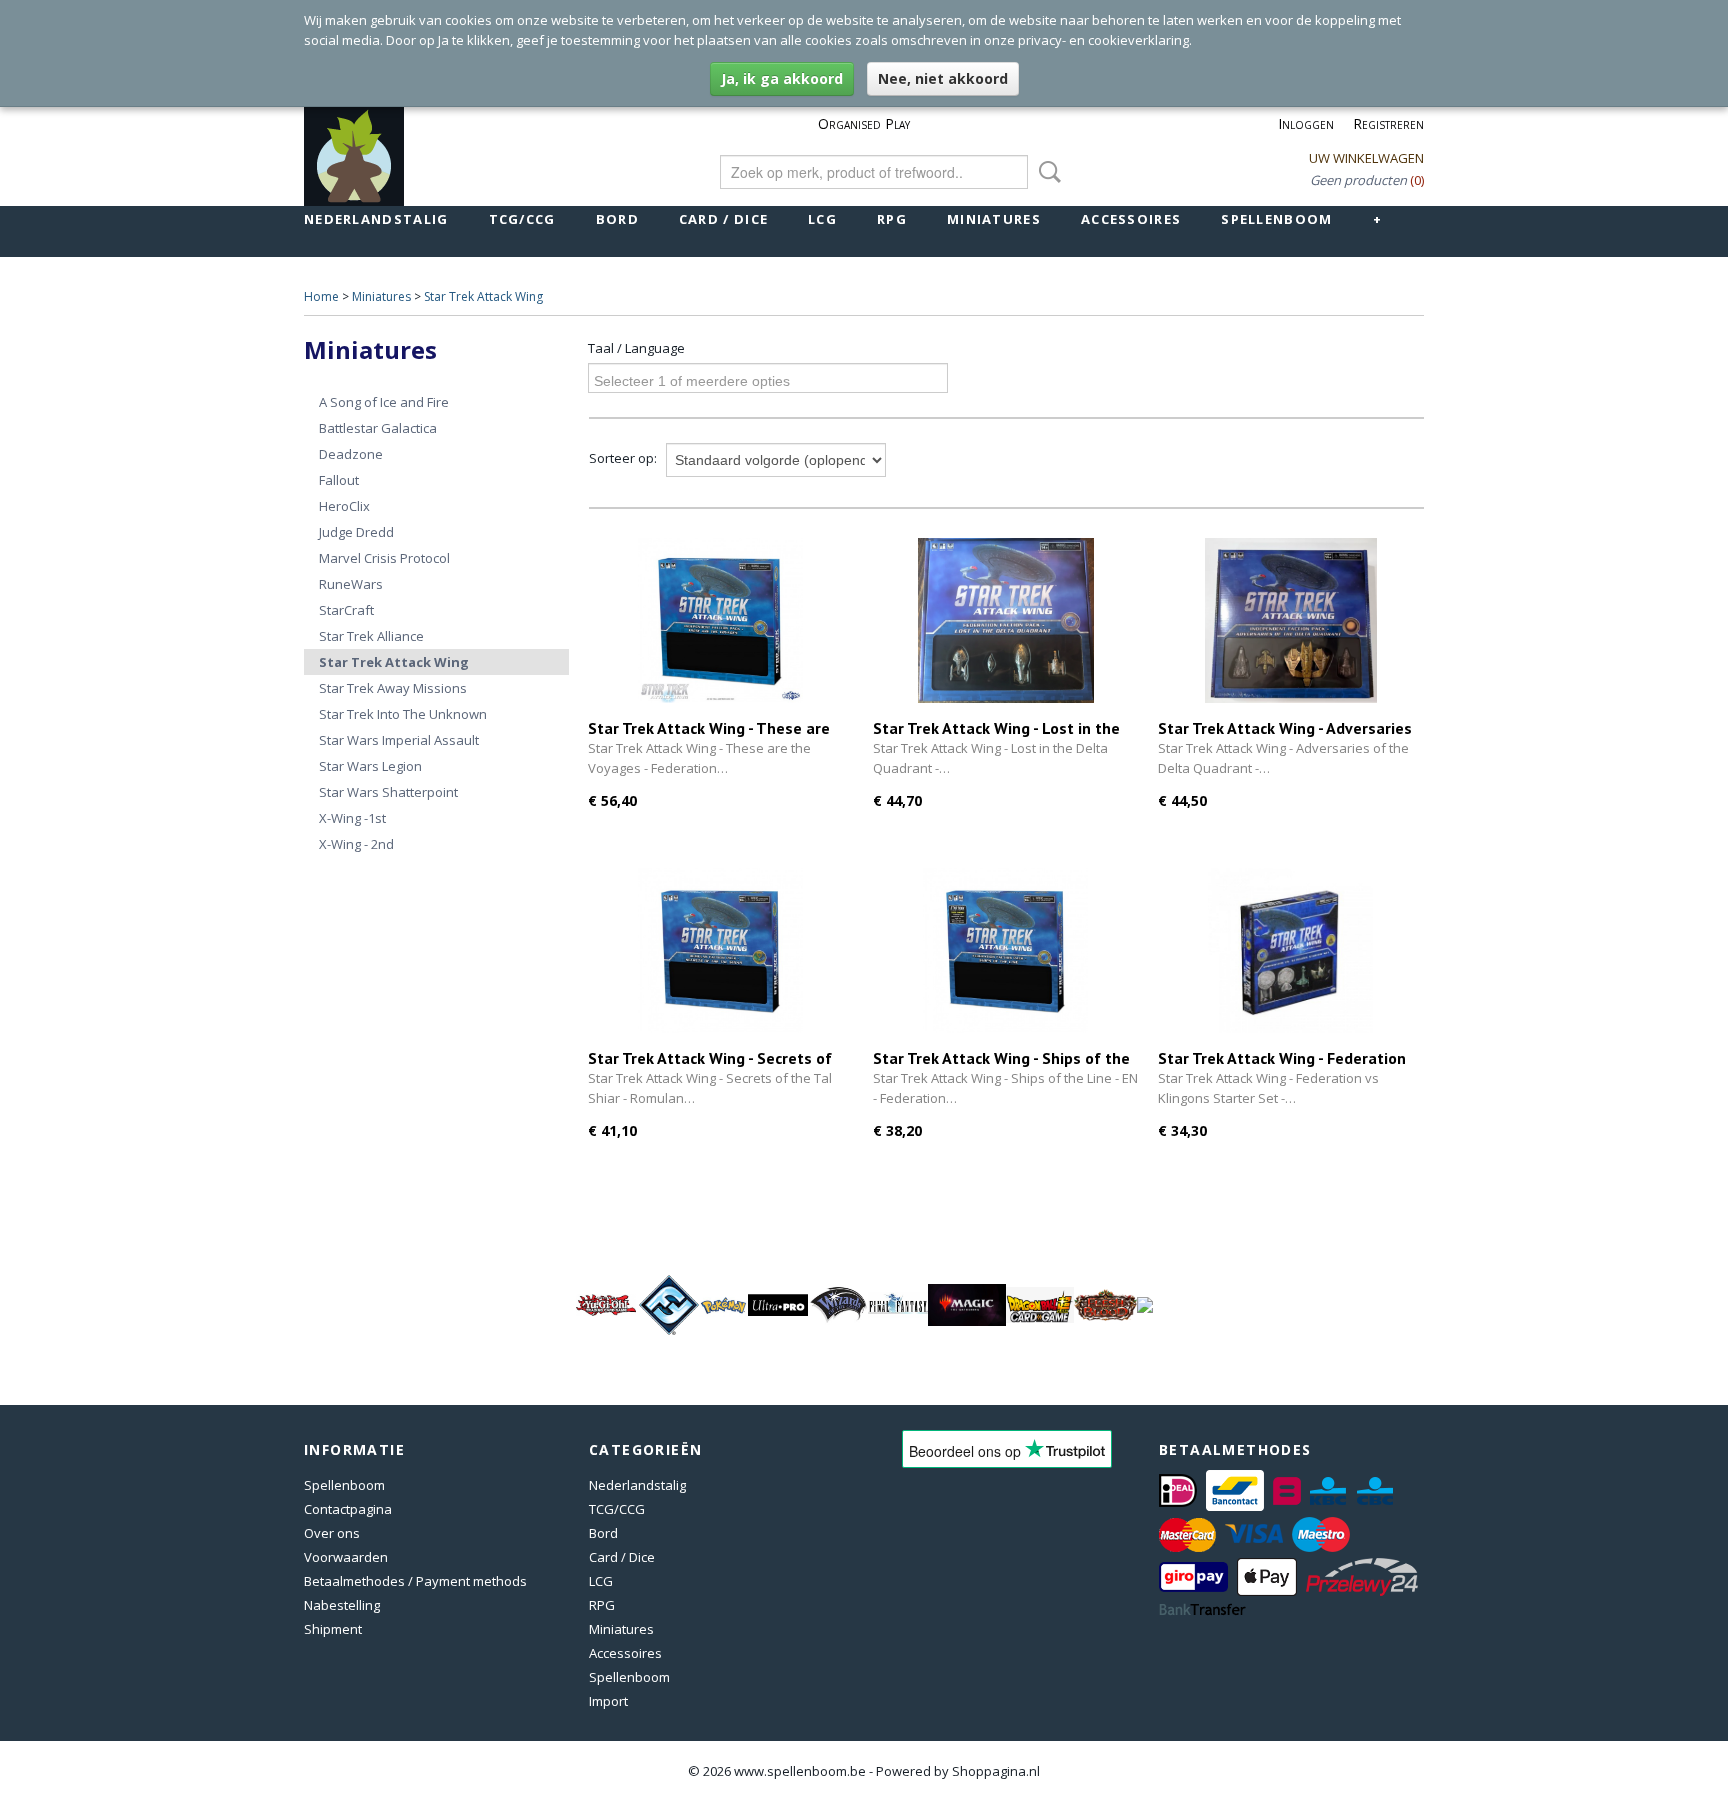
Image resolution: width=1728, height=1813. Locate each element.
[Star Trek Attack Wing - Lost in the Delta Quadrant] (1005, 620)
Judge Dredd (356, 532)
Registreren (1388, 123)
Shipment (333, 1629)
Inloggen (1306, 123)
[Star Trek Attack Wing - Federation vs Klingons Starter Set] (1290, 950)
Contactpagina (348, 1509)
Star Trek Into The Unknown (403, 714)
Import (608, 1701)
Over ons (332, 1533)
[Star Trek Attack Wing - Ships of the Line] (1005, 950)
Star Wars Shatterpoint (388, 792)
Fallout (339, 480)
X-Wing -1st (352, 818)
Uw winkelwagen (1366, 158)
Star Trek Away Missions (393, 688)
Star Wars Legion (370, 766)
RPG (892, 219)
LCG (822, 219)
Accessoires (1131, 219)
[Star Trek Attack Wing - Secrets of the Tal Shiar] (720, 950)
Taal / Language (636, 348)
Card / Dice (723, 219)
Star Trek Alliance (371, 636)
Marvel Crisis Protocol (384, 558)
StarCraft (346, 610)
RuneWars (351, 584)
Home (321, 296)
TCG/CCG (522, 219)
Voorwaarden (346, 1557)
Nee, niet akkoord (943, 78)
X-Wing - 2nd (356, 844)
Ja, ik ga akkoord (782, 78)
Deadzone (351, 454)
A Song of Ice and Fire (384, 402)
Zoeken (1046, 172)
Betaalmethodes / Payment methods (415, 1581)
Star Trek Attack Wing (483, 296)
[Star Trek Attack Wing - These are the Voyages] (720, 620)
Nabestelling (342, 1605)
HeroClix (344, 506)
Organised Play (864, 123)
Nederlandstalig (376, 219)
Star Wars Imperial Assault (399, 740)
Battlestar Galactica (378, 428)
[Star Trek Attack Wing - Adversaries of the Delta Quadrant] (1290, 620)
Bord (617, 219)
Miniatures (994, 219)
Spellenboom (1276, 219)
